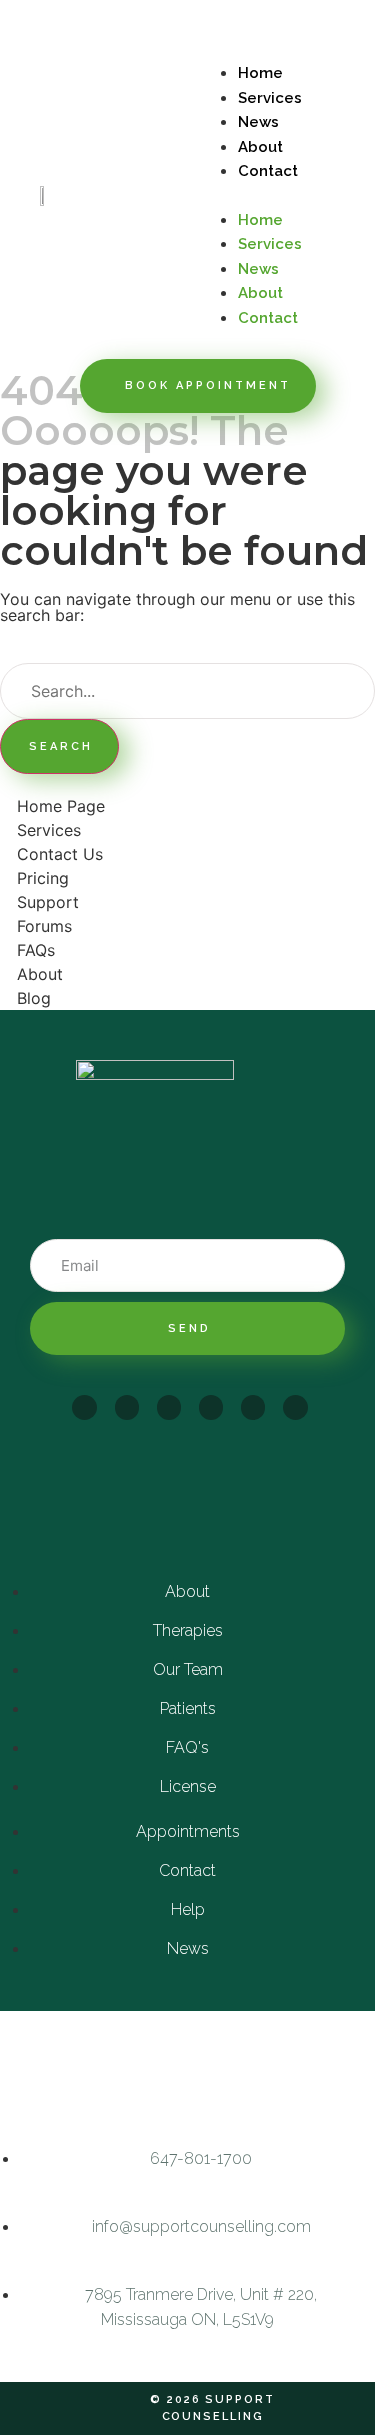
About (260, 147)
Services (270, 98)
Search (61, 746)
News (258, 122)
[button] (282, 195)
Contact (268, 171)
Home (260, 73)
